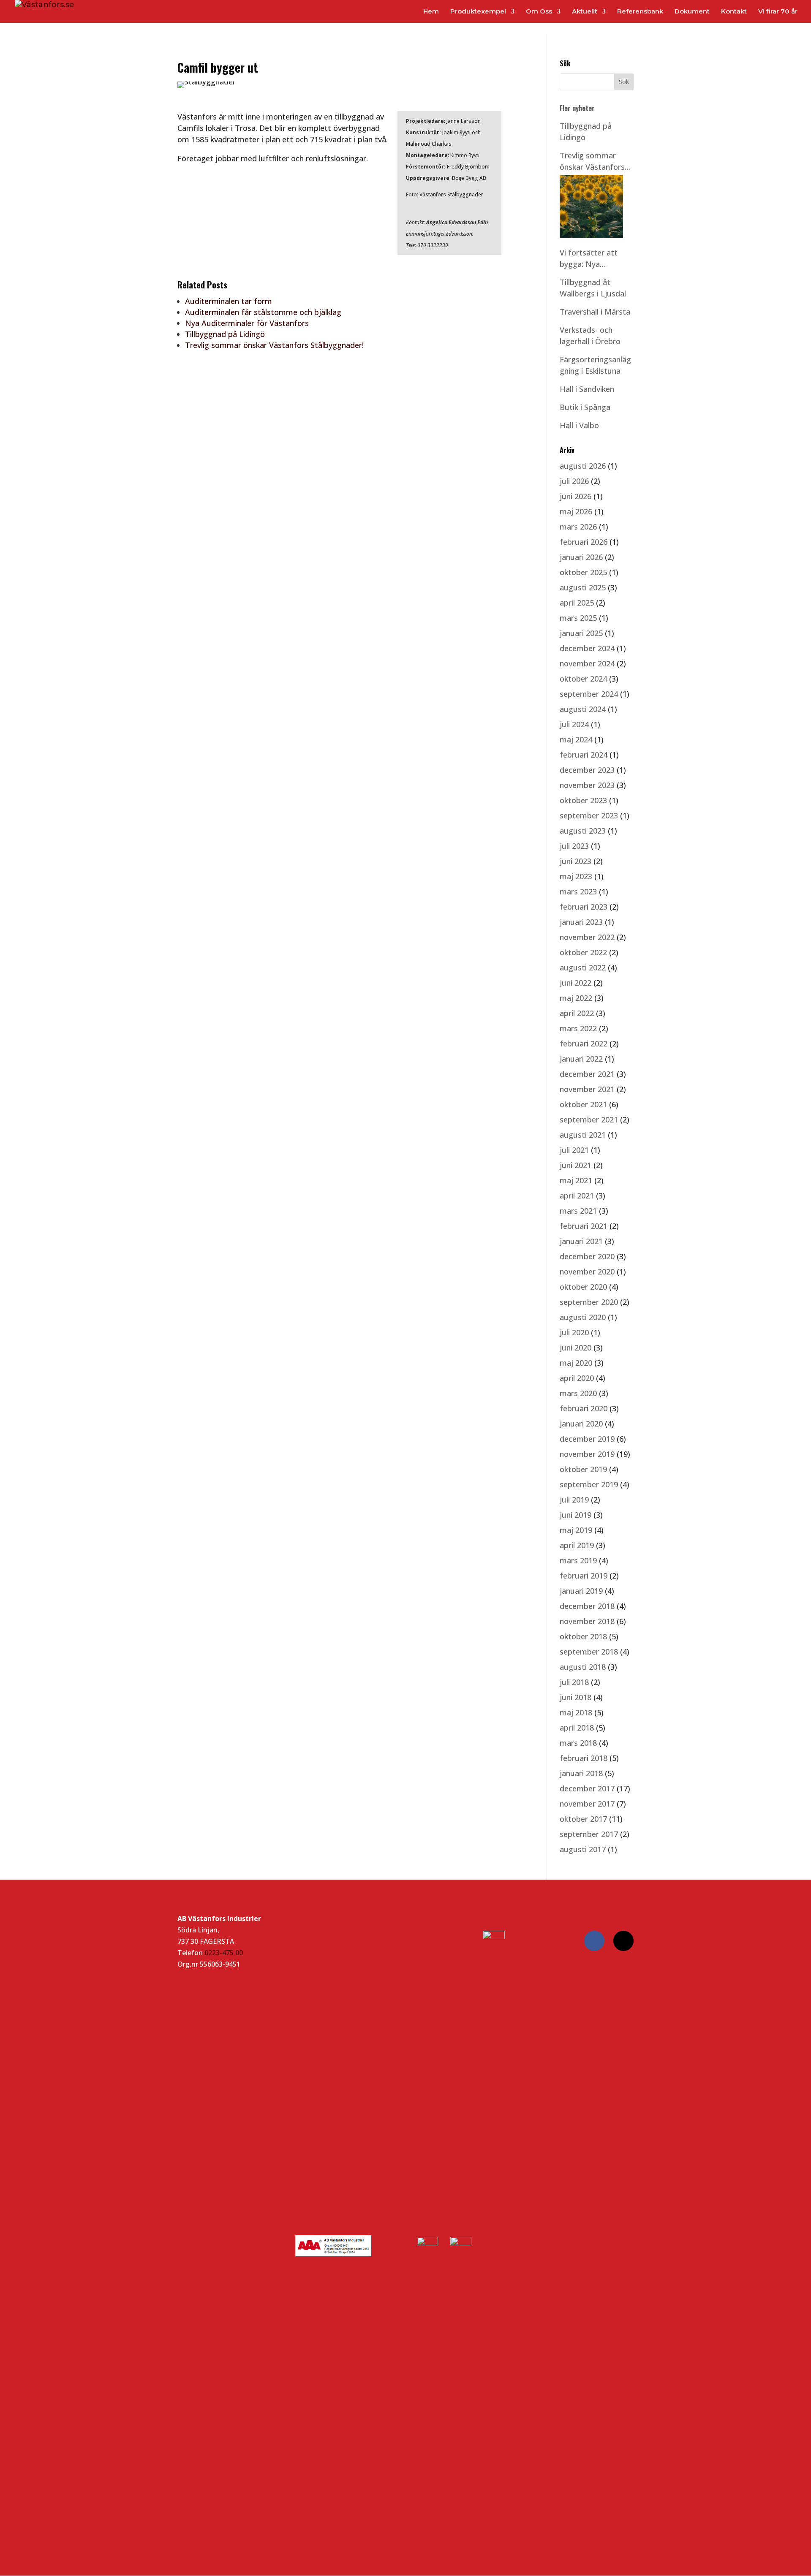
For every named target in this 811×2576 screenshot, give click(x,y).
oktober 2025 (583, 572)
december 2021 (587, 1074)
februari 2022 (584, 1043)
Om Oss (539, 12)
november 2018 (587, 1621)
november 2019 (587, 1454)
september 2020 (589, 1302)
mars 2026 (578, 527)
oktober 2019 (583, 1469)
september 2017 (589, 1834)
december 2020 (587, 1256)
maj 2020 (576, 1363)
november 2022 (587, 937)
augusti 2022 (583, 967)
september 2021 (589, 1120)
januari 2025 (581, 633)
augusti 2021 (583, 1135)
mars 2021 (578, 1211)
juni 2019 (576, 1515)
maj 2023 (576, 876)
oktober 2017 (583, 1819)
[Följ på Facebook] (594, 1941)
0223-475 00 (224, 1953)
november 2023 (587, 785)
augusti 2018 (583, 1667)
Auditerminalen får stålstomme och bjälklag (263, 312)
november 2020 (587, 1272)
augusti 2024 (583, 709)
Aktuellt (585, 12)
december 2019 (587, 1439)
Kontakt (734, 12)
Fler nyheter (577, 108)
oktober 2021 (583, 1104)
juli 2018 (574, 1682)
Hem (431, 12)
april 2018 (577, 1728)
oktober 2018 (583, 1636)
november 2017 (587, 1804)
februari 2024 (584, 755)
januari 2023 (581, 922)
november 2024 (587, 663)
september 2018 (589, 1652)
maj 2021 (576, 1180)
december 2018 (587, 1606)
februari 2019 (584, 1576)
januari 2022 (581, 1059)
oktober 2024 (583, 679)
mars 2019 (578, 1560)
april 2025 (577, 603)
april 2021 (577, 1196)
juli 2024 (574, 724)
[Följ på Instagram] (623, 1941)
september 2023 (589, 815)
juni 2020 (576, 1348)
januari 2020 (581, 1424)
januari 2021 (581, 1241)
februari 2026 (584, 542)
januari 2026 (581, 557)
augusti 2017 (583, 1849)
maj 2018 (576, 1712)
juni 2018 (576, 1697)
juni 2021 (576, 1165)
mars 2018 (578, 1743)
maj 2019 (576, 1530)
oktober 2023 (583, 800)
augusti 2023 (583, 831)
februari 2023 (584, 907)
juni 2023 (576, 861)
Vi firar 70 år (778, 12)
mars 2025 (578, 618)
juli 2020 (574, 1332)
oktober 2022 (583, 952)
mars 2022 (578, 1028)
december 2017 (587, 1788)
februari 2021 (584, 1226)
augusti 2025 (583, 587)
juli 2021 (574, 1150)
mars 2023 (578, 891)
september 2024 (589, 694)
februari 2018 (584, 1758)
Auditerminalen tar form (229, 301)
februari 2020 (584, 1408)
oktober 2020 (583, 1287)
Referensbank (640, 12)
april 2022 (577, 1013)
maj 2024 (576, 739)
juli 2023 (574, 846)
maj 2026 (576, 511)
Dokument (692, 12)
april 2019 (577, 1545)
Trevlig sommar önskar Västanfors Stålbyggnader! (274, 345)
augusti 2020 (583, 1317)
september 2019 (589, 1484)
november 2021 (587, 1089)
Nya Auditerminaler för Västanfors (247, 323)
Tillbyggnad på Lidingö (225, 334)
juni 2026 (576, 496)
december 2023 (587, 770)
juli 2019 (574, 1500)
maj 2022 (576, 998)
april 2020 (577, 1378)
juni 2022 (576, 983)
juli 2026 (574, 481)
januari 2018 (581, 1773)
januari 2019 (581, 1591)
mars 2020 (578, 1393)
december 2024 (587, 648)
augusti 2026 (583, 466)
